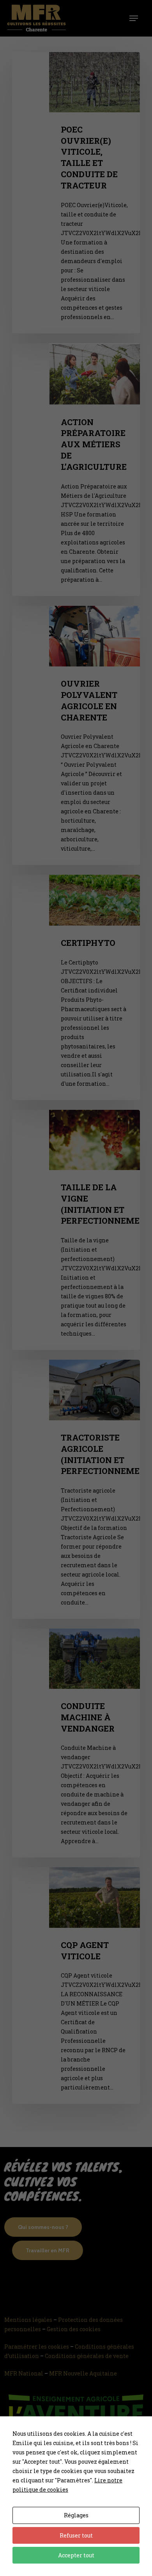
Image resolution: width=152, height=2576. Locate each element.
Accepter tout (76, 2555)
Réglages (76, 2515)
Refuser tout (76, 2535)
